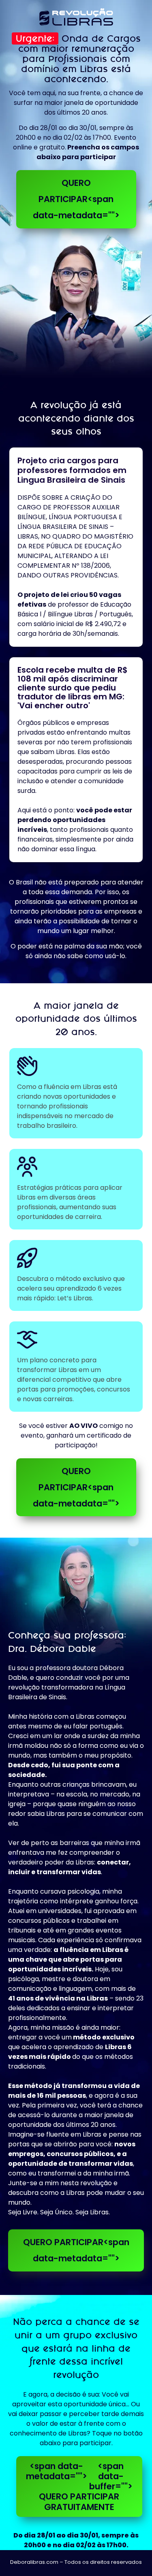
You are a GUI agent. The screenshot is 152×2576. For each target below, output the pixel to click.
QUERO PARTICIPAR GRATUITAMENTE (79, 2487)
